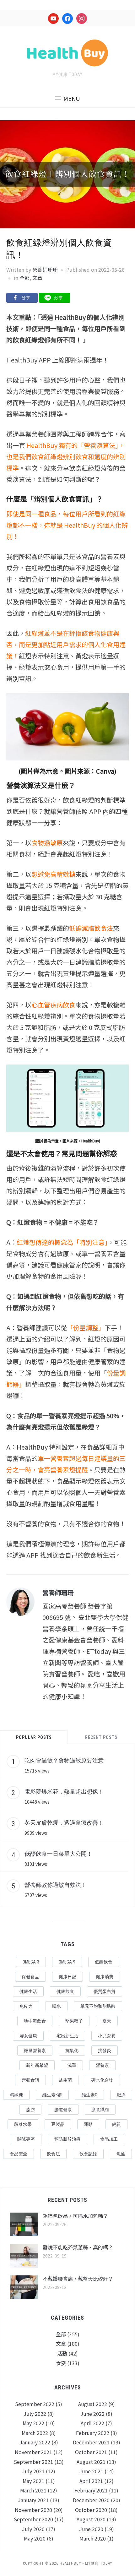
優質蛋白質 (105, 1991)
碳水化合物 (102, 2080)
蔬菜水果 (23, 2124)
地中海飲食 (35, 2021)
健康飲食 (65, 1991)
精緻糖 (16, 2095)
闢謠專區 (26, 2139)
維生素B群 (52, 2095)
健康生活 (28, 1991)
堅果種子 (74, 2021)
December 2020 (91, 2500)
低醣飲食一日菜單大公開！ (58, 1854)
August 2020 (91, 2519)
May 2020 (35, 2538)
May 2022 (33, 2423)
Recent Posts (101, 1737)
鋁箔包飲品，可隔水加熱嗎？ (75, 2216)
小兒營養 (107, 2036)
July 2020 (33, 2529)
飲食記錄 (88, 2154)
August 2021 (91, 2462)
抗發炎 (105, 2050)
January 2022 (35, 2442)
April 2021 (91, 2481)
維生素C (89, 2095)
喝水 (57, 2006)
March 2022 (35, 2433)
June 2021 (91, 2471)
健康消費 (105, 1977)
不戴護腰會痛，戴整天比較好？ (78, 2279)
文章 (37, 278)
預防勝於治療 (67, 2139)
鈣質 (116, 2124)
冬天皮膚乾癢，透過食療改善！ (64, 1822)
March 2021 (33, 2490)
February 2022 (93, 2433)
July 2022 (35, 2414)
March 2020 (93, 2538)
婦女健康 (28, 2036)
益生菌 (65, 2080)
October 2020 (91, 2510)
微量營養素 (35, 2050)
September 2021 (33, 2462)
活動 (62, 2353)
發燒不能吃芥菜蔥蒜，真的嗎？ (78, 2247)
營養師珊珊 (45, 270)
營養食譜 (30, 2080)
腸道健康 (63, 2110)
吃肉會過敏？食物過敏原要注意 (64, 1760)
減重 (72, 2065)
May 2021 (33, 2481)
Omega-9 (67, 1962)
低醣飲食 (104, 1962)
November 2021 (33, 2452)
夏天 (107, 2021)
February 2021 (91, 2490)
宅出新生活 (67, 2036)
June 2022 (92, 2414)
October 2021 (91, 2452)
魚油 (121, 2154)
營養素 (102, 2065)
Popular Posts (34, 1737)
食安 (61, 2363)
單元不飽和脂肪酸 (98, 2006)
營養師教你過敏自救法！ (56, 1885)
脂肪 (30, 2110)
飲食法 (53, 2154)
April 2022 (92, 2423)
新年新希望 (37, 2065)
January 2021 (33, 2500)
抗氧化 (72, 2050)
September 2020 (33, 2519)
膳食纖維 (100, 2110)
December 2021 (91, 2442)
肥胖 (121, 2095)
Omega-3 (31, 1962)
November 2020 (33, 2510)
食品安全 (19, 2154)
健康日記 (67, 1977)
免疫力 (26, 2006)
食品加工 (109, 2139)
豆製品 (58, 2124)
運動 (88, 2124)
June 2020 (91, 2529)
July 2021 (33, 2471)
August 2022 (93, 2404)
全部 (24, 278)
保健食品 (30, 1977)
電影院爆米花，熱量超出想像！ (64, 1791)
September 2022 (35, 2404)
